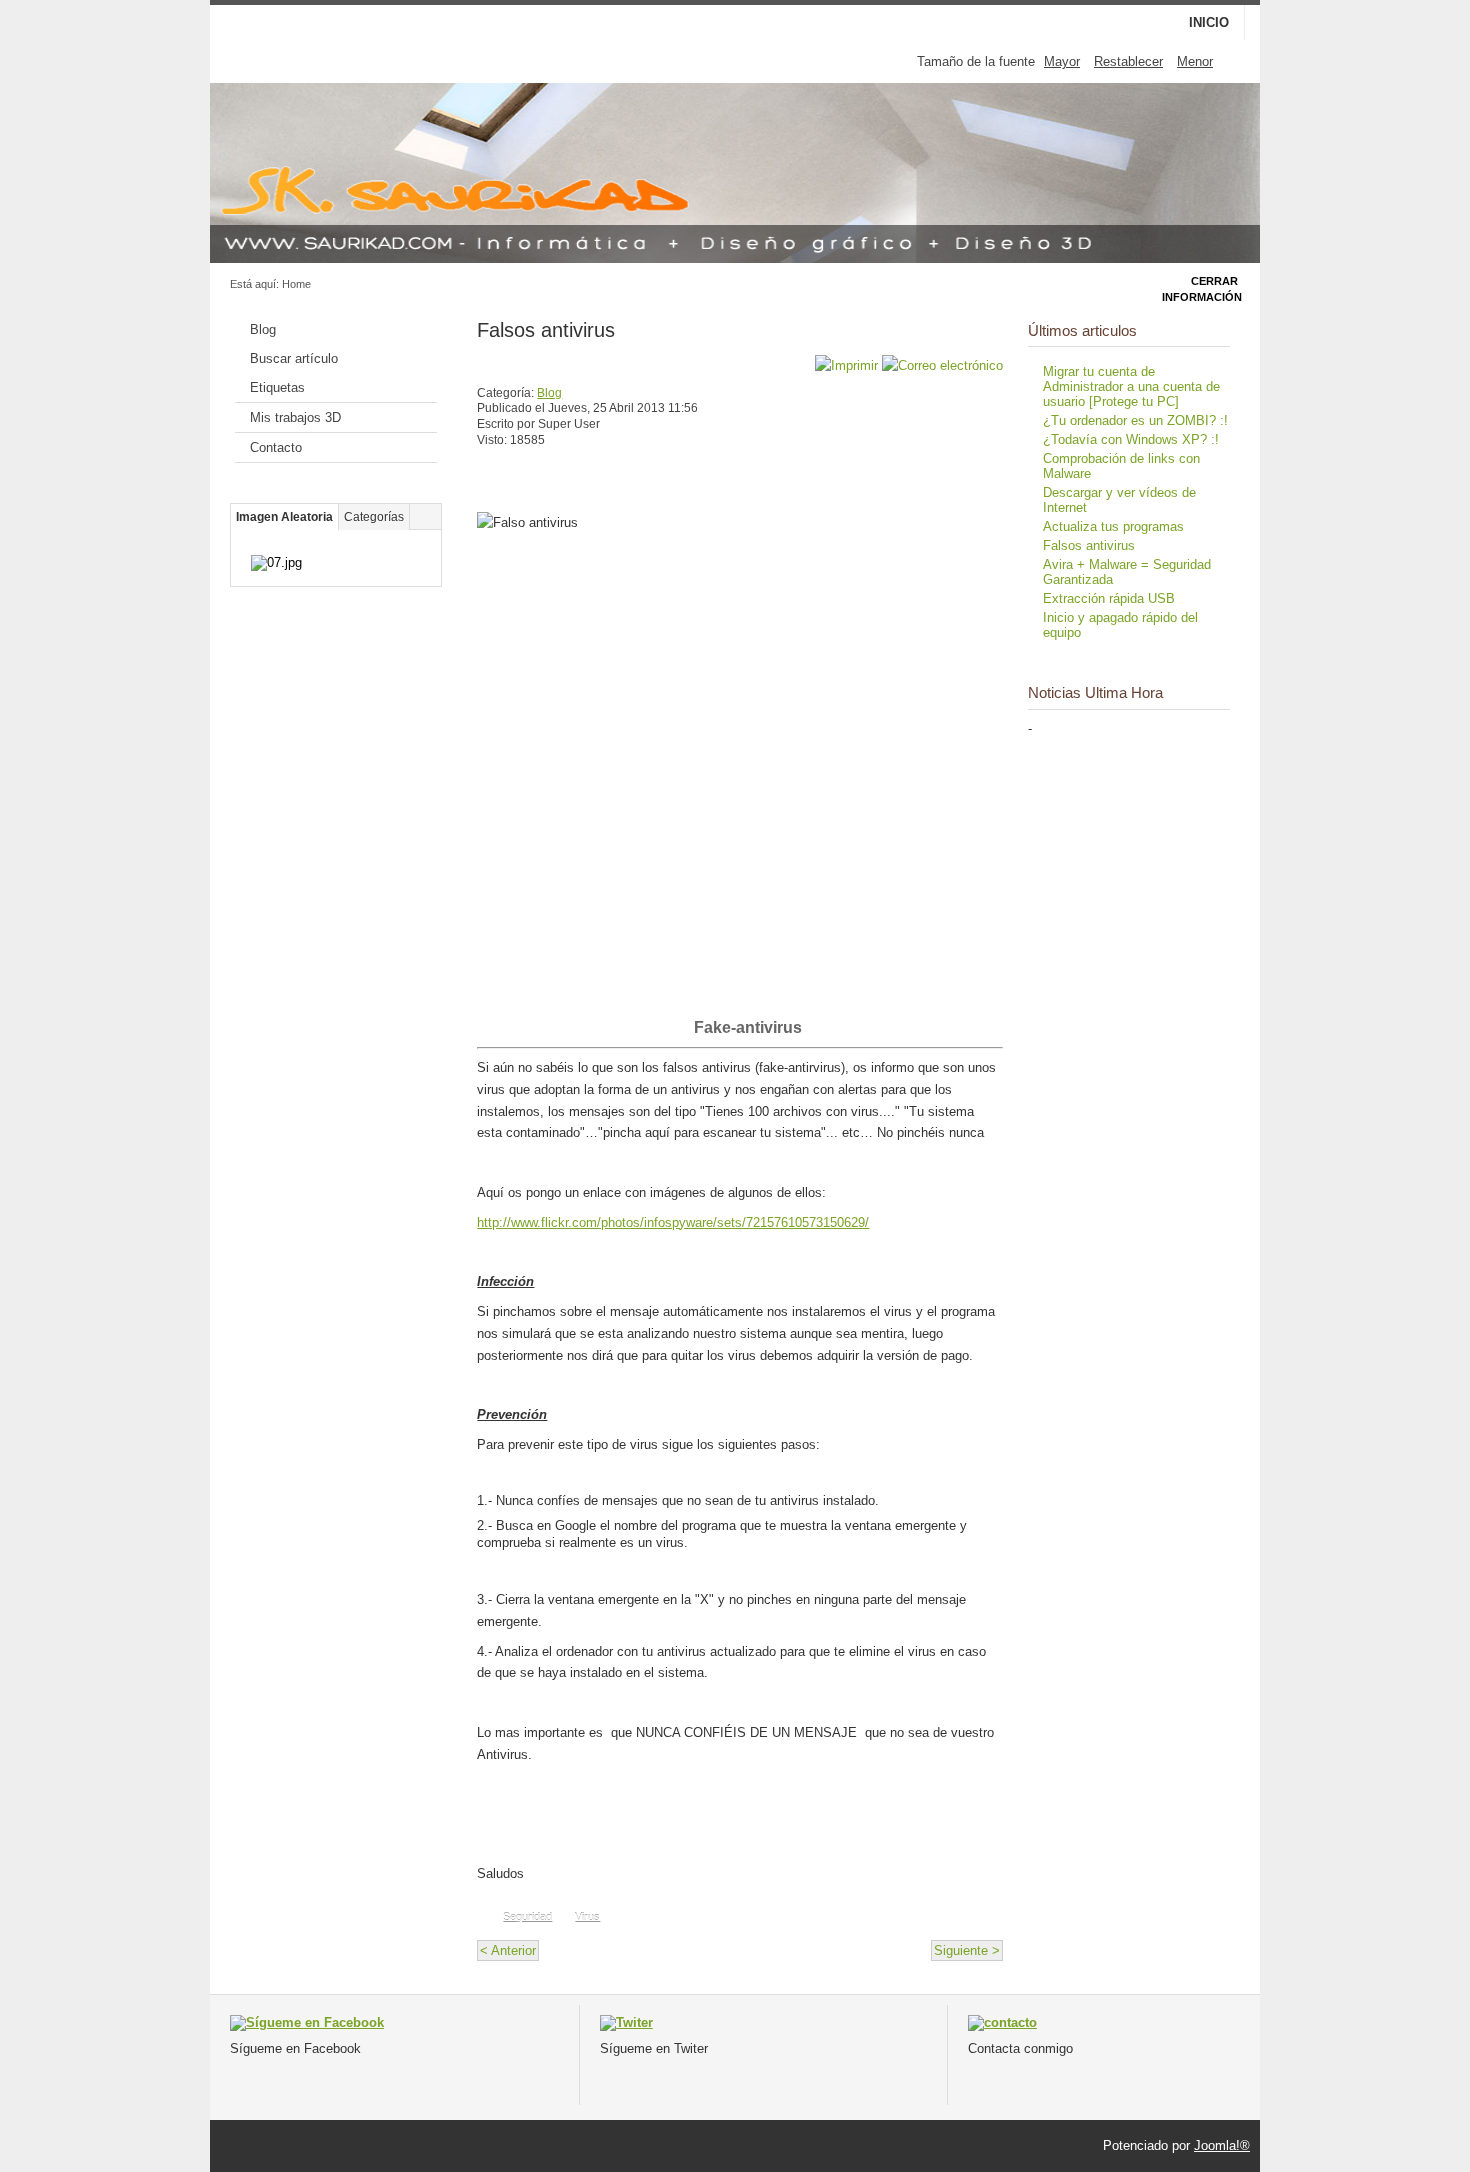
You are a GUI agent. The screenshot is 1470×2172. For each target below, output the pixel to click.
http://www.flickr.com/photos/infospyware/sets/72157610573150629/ (673, 1222)
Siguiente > (967, 1950)
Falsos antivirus (546, 329)
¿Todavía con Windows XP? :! (1131, 439)
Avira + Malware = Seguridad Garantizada (1127, 572)
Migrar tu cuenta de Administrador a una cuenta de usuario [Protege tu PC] (1131, 386)
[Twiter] (626, 2022)
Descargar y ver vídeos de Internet (1119, 500)
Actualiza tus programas (1113, 526)
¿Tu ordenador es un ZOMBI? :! (1135, 420)
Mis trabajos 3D (295, 417)
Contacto (276, 447)
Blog (263, 329)
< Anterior (508, 1950)
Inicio (1209, 22)
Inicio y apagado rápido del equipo (1120, 625)
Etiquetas (277, 387)
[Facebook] (307, 2022)
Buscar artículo (294, 358)
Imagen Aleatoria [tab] (284, 517)
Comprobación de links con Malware (1121, 466)
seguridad (527, 1917)
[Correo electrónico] (942, 365)
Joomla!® (1222, 2145)
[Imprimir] (846, 365)
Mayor (1062, 61)
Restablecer (1128, 61)
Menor (1195, 61)
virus (587, 1917)
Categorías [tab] (374, 517)
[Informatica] (1002, 2022)
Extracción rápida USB (1109, 598)
